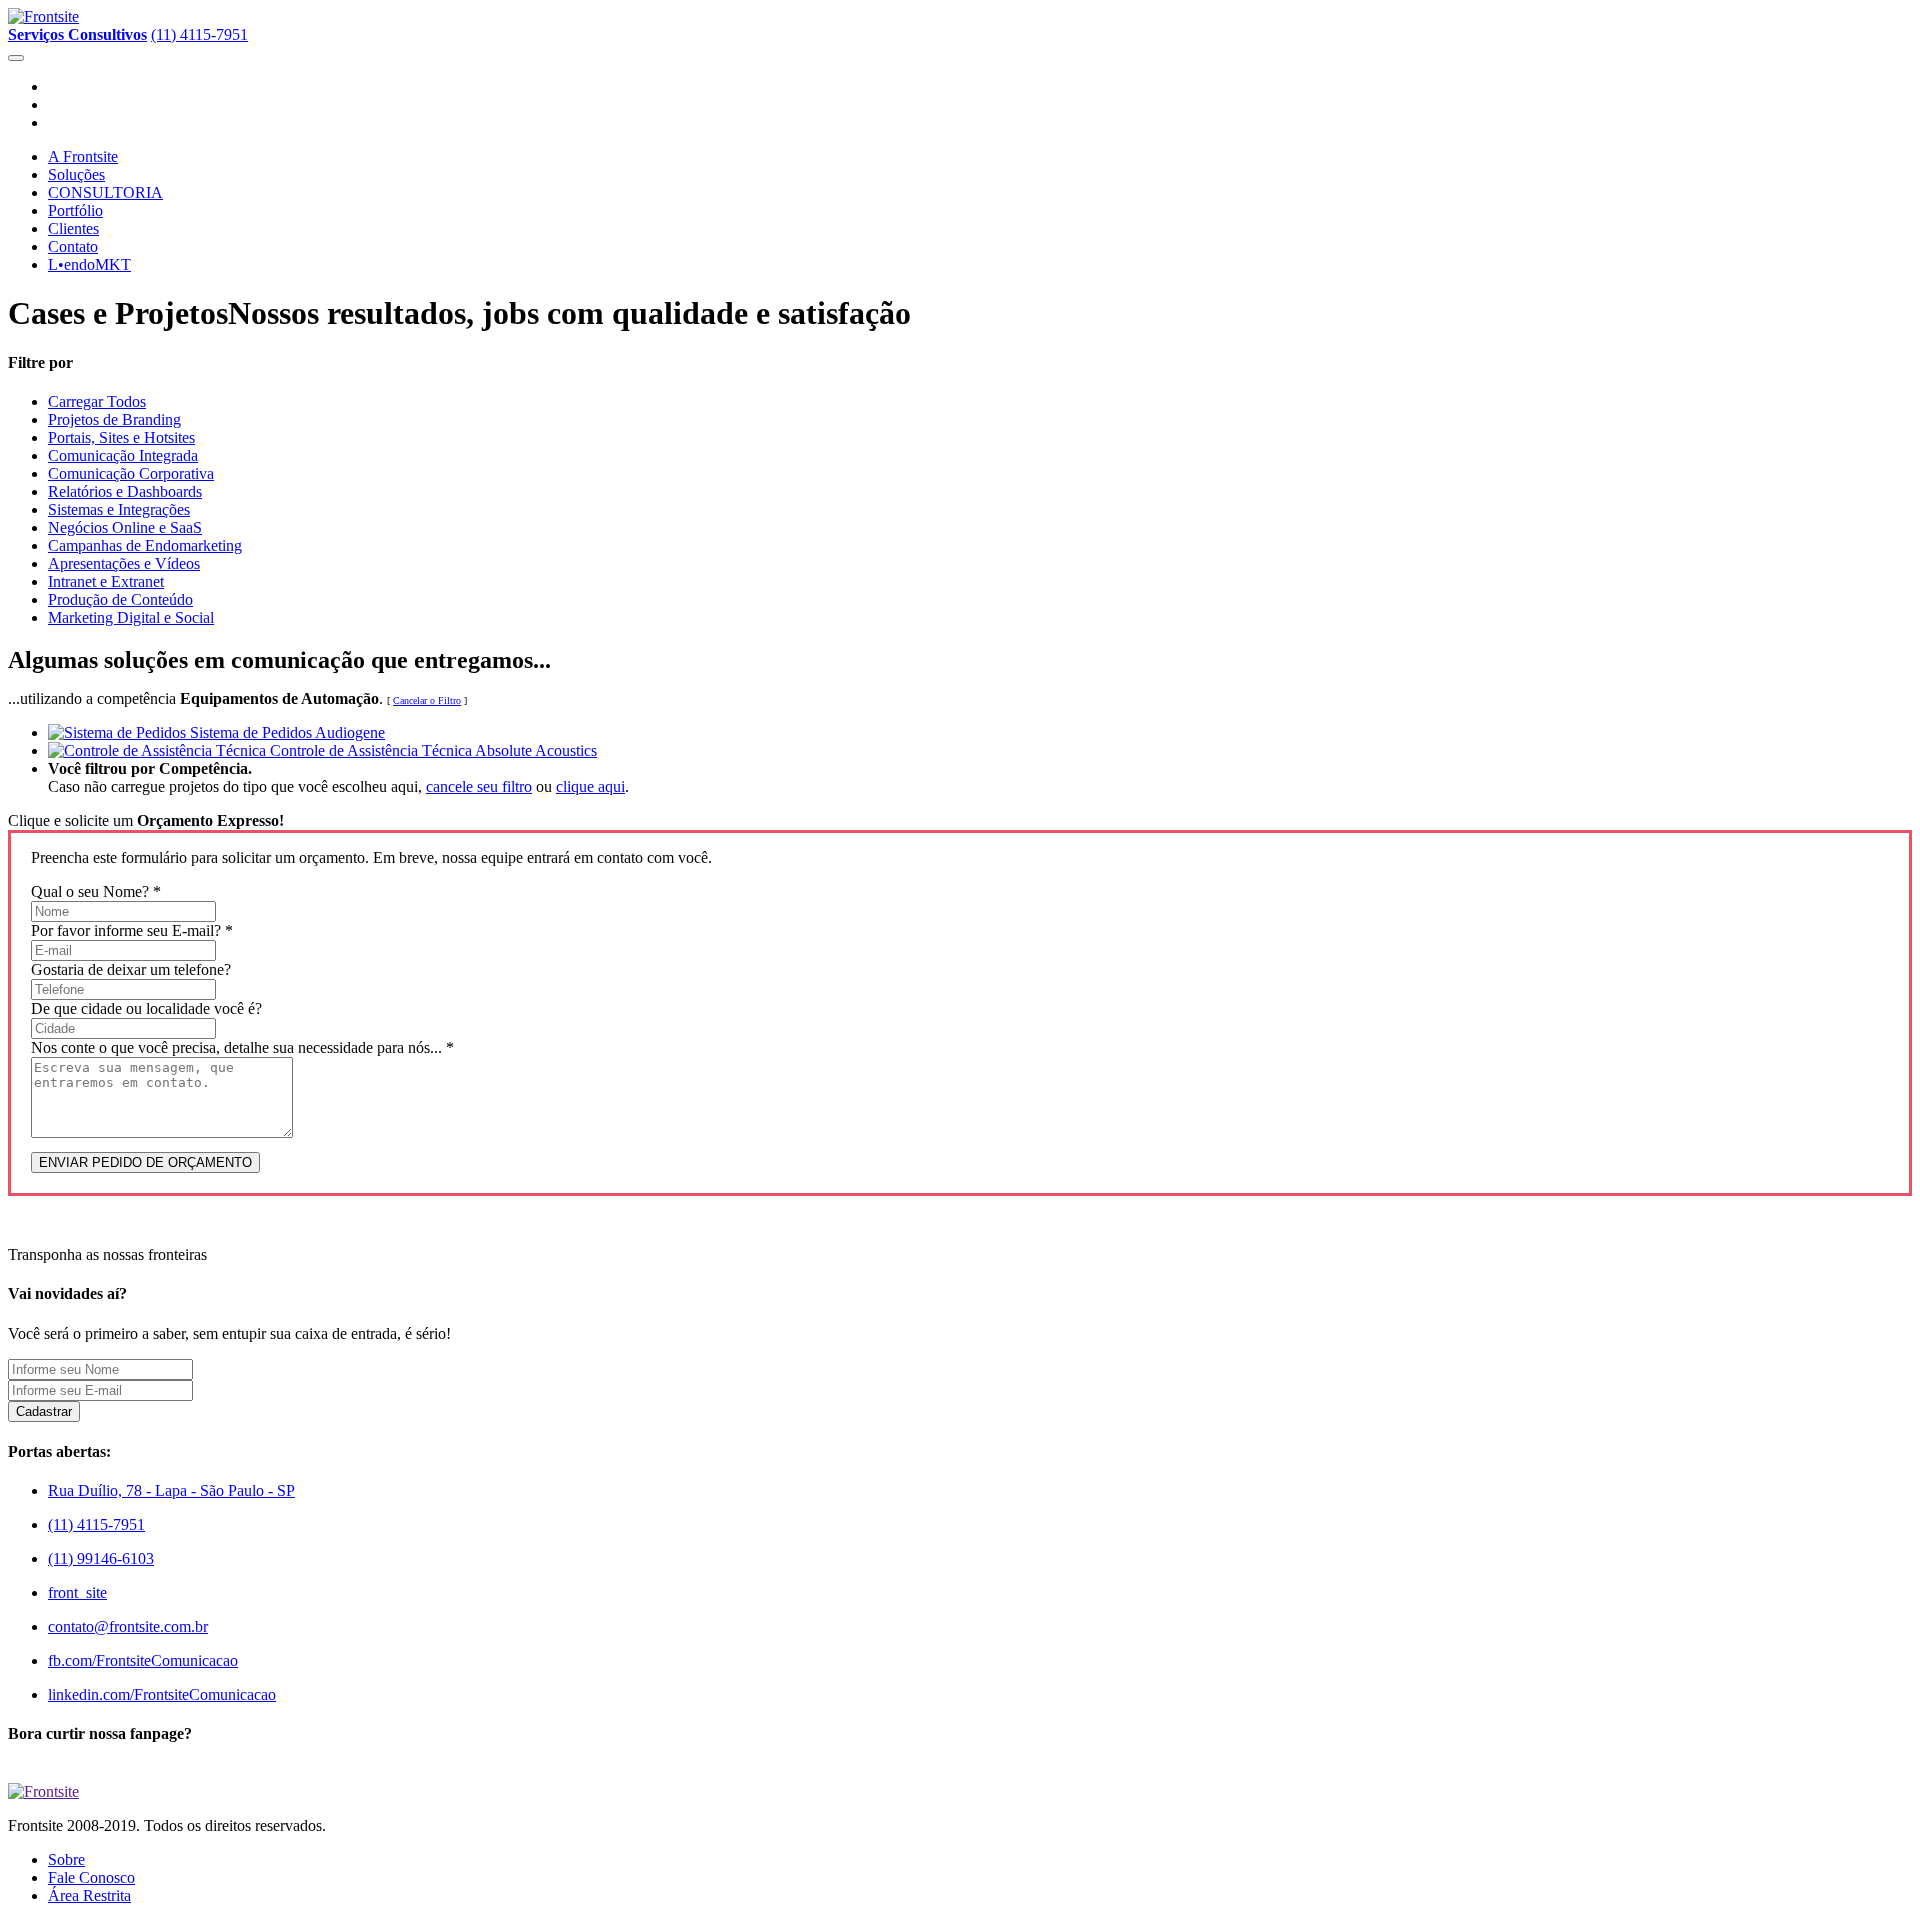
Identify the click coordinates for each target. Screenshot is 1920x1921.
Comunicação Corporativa (131, 473)
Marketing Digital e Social (131, 617)
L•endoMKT (89, 264)
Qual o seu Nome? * (96, 891)
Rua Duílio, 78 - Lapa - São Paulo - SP (171, 1490)
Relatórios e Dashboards (125, 491)
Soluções (76, 174)
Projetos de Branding (114, 419)
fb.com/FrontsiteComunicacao (143, 1660)
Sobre (66, 1859)
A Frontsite (83, 156)
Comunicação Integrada (123, 455)
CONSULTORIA (105, 192)
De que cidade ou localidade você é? (146, 1008)
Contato (73, 246)
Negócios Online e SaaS (125, 527)
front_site (77, 1592)
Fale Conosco (91, 1877)
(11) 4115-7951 (199, 34)
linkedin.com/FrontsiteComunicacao (162, 1694)
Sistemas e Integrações (119, 509)
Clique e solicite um (146, 820)
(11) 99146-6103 (101, 1558)
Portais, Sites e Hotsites (121, 437)
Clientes (73, 228)
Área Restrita (89, 1895)
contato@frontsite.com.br (128, 1626)
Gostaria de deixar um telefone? (131, 969)
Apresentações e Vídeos (124, 563)
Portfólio (75, 210)
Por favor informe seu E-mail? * (132, 930)
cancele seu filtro (479, 786)
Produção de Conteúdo (120, 599)
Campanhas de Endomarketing (145, 545)
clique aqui (590, 786)
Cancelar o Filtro (427, 700)
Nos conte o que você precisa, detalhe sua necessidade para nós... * (242, 1047)
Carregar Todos (97, 401)
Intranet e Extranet (106, 581)
